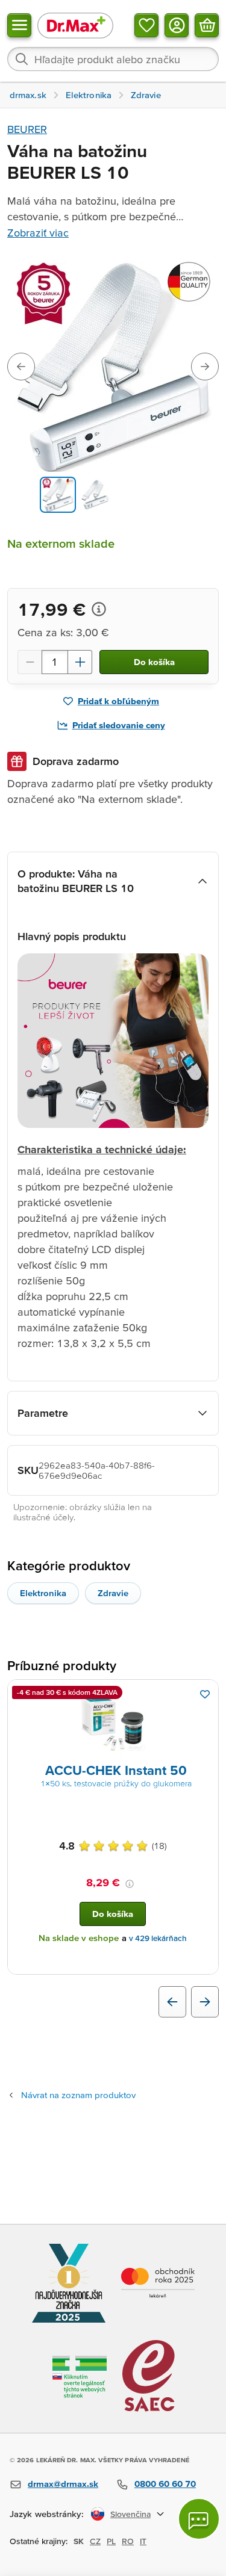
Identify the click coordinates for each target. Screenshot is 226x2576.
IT (143, 2541)
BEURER (27, 129)
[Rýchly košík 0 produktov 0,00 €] (207, 25)
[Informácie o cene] (99, 609)
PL (111, 2541)
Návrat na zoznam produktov (78, 2095)
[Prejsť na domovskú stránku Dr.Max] (75, 25)
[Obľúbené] (146, 25)
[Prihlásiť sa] (177, 25)
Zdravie (113, 1593)
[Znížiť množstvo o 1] (30, 662)
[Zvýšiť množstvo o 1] (80, 662)
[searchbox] (113, 59)
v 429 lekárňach (158, 1938)
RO (128, 2541)
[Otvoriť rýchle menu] (19, 25)
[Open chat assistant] (199, 2519)
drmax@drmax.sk (63, 2484)
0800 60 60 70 (165, 2484)
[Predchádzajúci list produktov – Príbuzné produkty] (172, 2002)
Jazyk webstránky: (47, 2514)
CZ (95, 2541)
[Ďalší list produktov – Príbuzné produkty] (205, 2002)
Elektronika (43, 1593)
